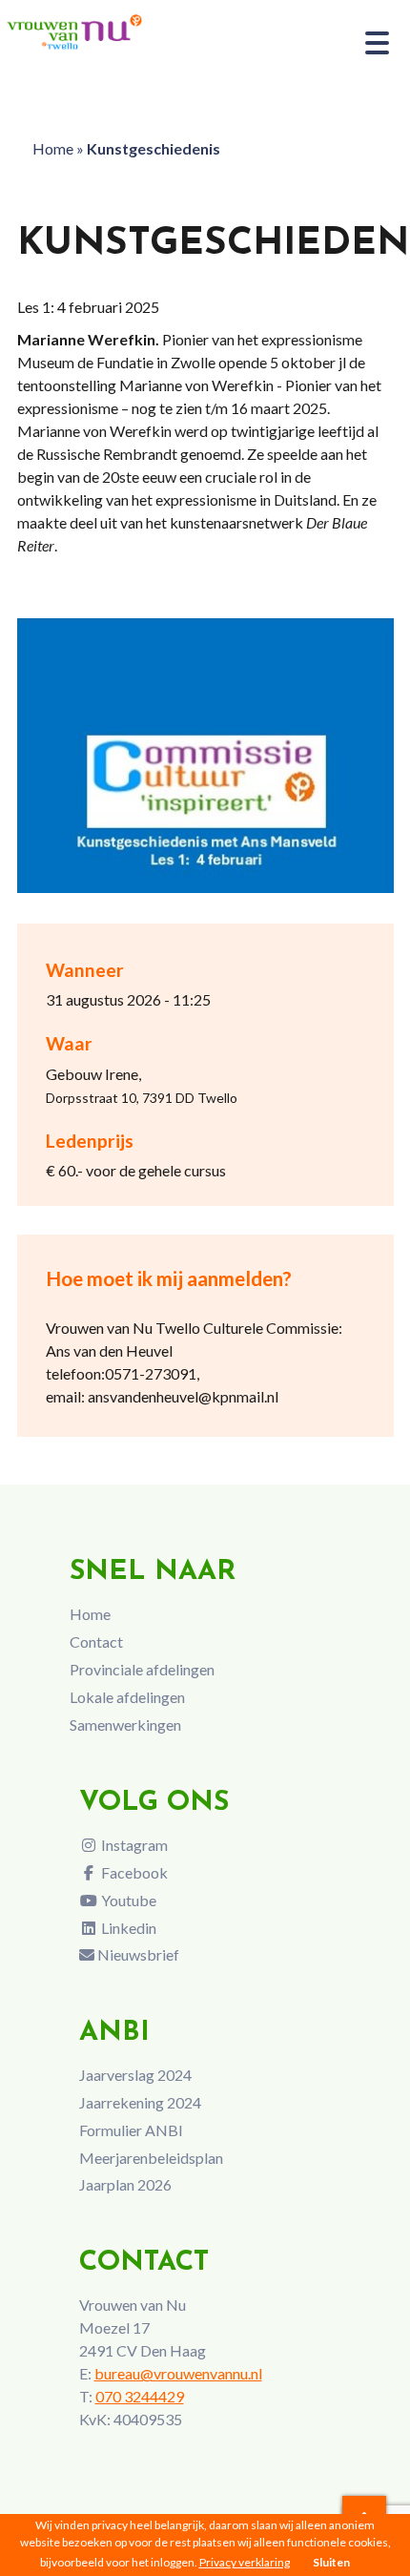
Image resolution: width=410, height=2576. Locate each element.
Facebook (133, 1872)
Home (53, 148)
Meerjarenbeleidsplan (151, 2158)
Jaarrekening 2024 (140, 2102)
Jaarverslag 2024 (135, 2075)
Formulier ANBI (131, 2130)
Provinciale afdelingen (142, 1669)
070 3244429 (140, 2396)
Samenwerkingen (125, 1724)
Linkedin (127, 1928)
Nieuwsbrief (137, 1954)
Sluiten (331, 2562)
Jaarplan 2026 (125, 2184)
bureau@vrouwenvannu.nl (178, 2373)
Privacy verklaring (245, 2562)
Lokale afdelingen (127, 1697)
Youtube (127, 1900)
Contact (96, 1641)
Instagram (133, 1845)
